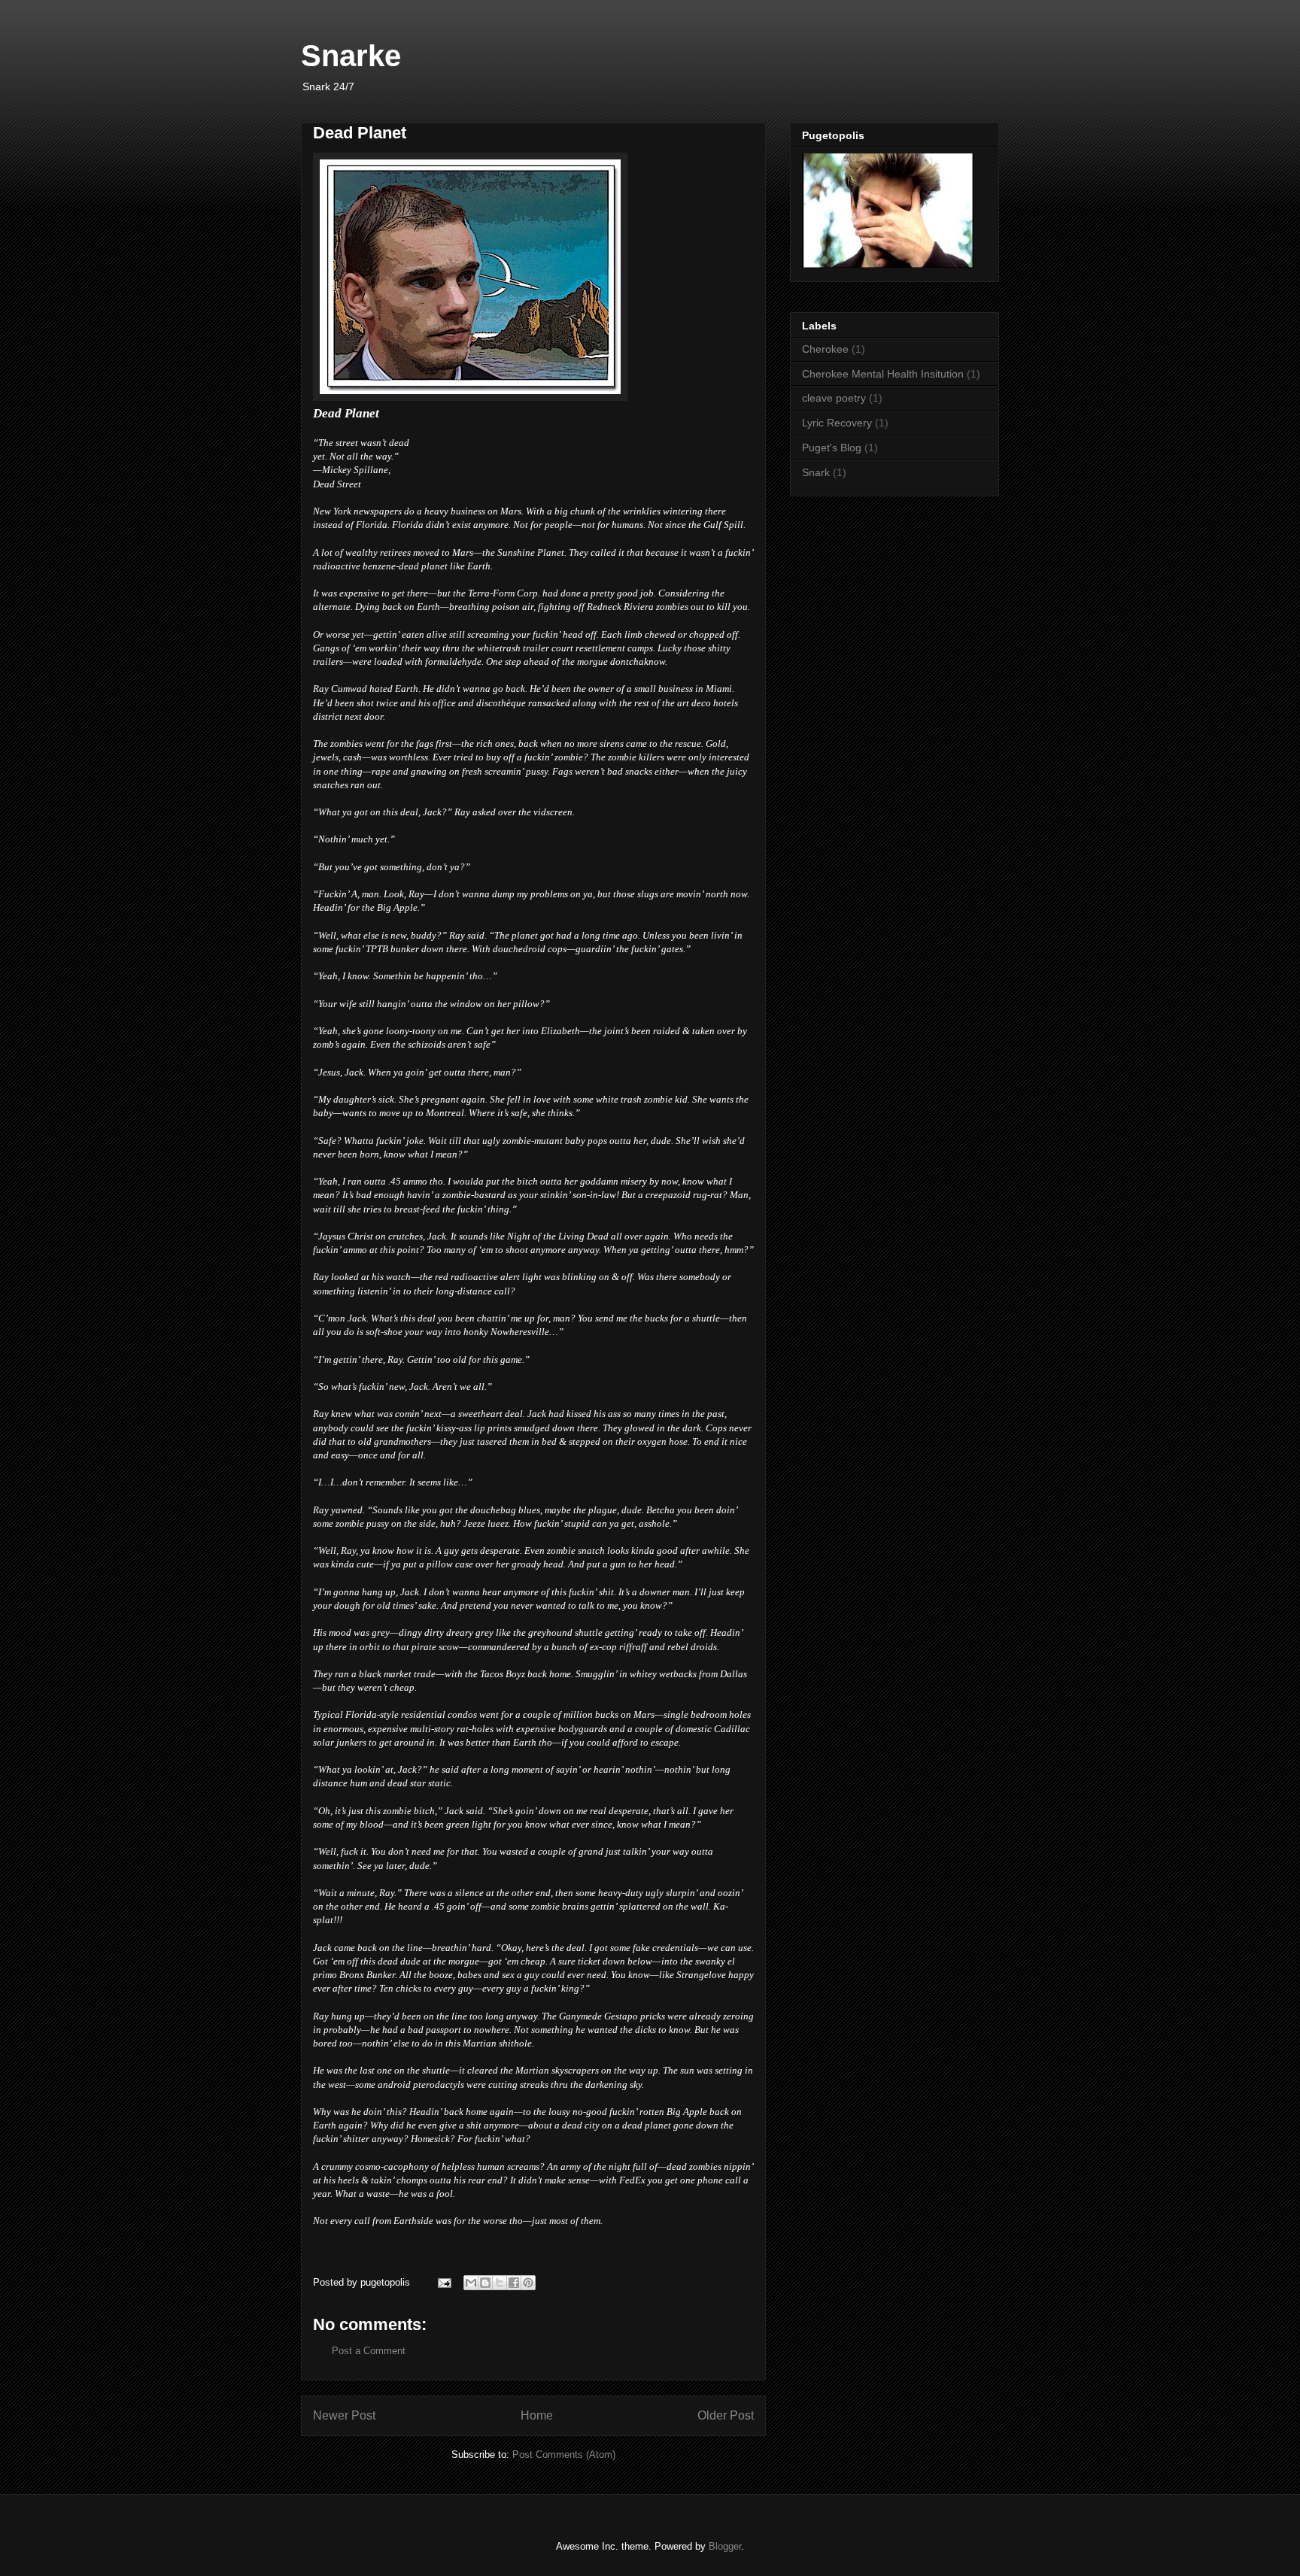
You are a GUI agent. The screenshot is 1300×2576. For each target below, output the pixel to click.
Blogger (725, 2546)
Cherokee (825, 349)
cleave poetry (834, 398)
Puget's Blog (832, 448)
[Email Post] (443, 2282)
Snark (816, 472)
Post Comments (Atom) (564, 2455)
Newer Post (344, 2415)
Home (537, 2415)
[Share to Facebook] (514, 2283)
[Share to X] (500, 2283)
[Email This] (471, 2283)
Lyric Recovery (837, 423)
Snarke (351, 56)
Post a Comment (369, 2351)
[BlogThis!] (485, 2283)
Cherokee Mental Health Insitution (883, 374)
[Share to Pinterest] (528, 2283)
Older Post (726, 2415)
